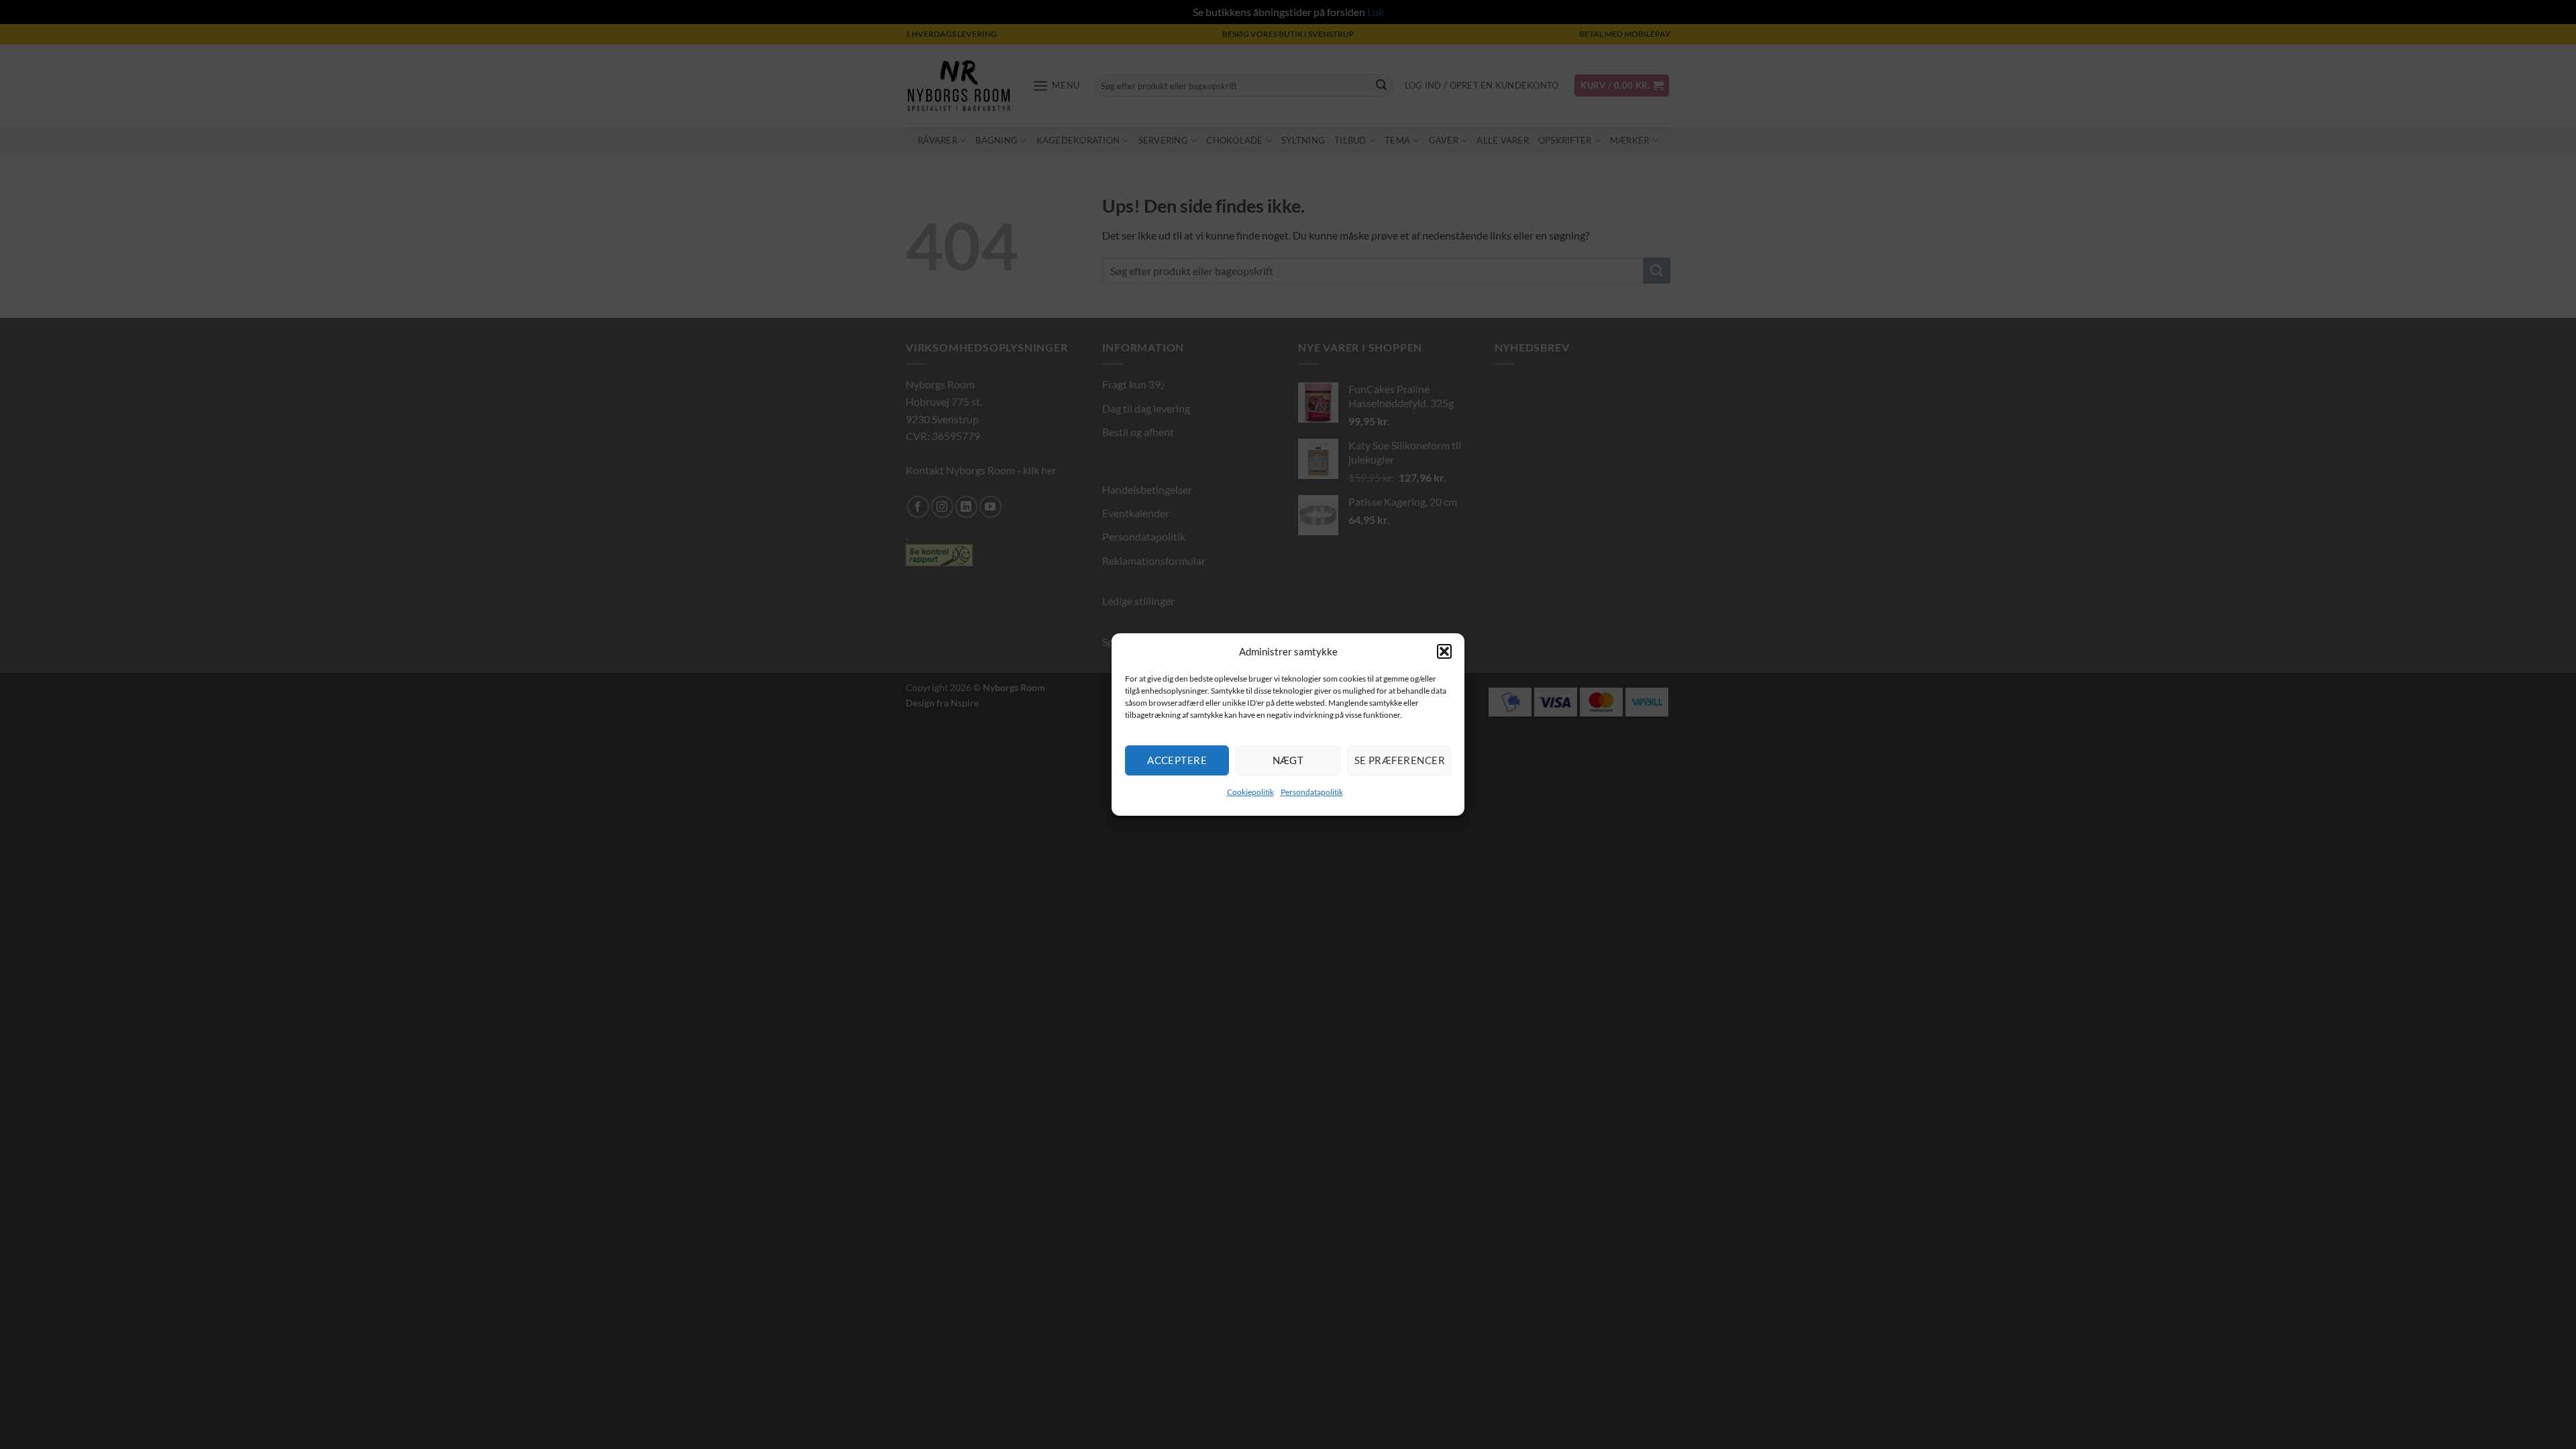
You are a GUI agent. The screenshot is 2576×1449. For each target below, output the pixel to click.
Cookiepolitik (1250, 792)
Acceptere (1177, 760)
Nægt (1288, 760)
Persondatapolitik (1312, 792)
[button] (1444, 651)
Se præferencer (1400, 760)
